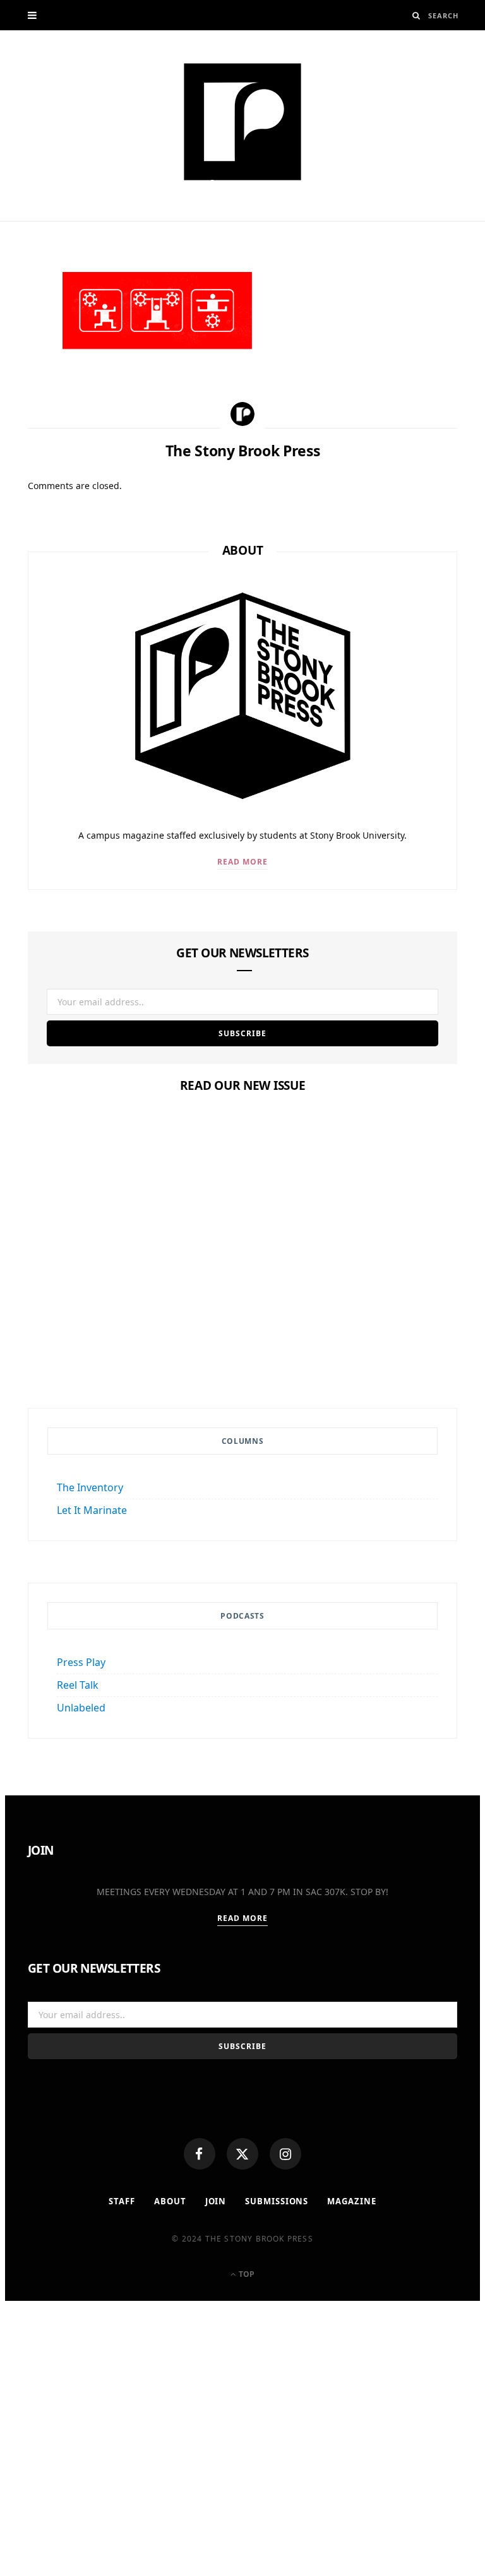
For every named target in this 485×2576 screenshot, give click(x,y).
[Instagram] (285, 2154)
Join (216, 2201)
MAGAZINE (351, 2201)
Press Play (81, 1662)
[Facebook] (200, 2154)
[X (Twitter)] (242, 2154)
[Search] (416, 15)
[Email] (21, 415)
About (170, 2201)
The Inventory (90, 1487)
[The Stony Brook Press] (242, 122)
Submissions (277, 2201)
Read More (243, 862)
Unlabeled (81, 1708)
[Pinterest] (21, 384)
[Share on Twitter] (21, 353)
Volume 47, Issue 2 (242, 1576)
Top (246, 2274)
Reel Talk (78, 1685)
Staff (122, 2201)
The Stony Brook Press (84, 213)
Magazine (242, 1552)
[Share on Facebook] (21, 322)
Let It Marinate (92, 1510)
